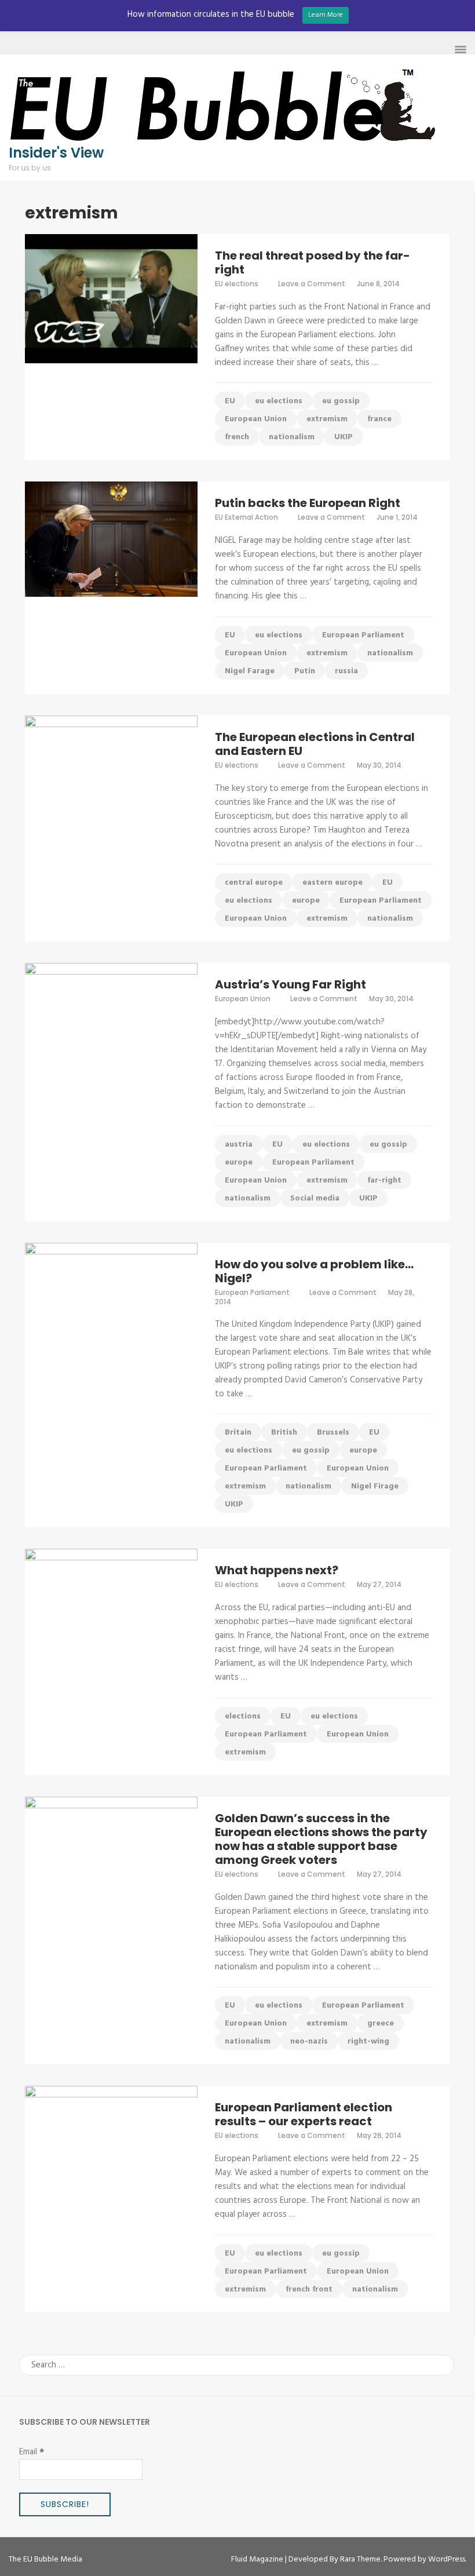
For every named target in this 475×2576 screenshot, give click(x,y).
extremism (327, 419)
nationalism (292, 437)
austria (239, 1145)
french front (309, 2289)
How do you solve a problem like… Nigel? (314, 1271)
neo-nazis (309, 2042)
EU (230, 401)
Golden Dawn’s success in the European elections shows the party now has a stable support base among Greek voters (321, 1839)
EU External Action (246, 517)
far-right (384, 1181)
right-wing (368, 2042)
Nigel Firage (375, 1486)
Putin (305, 671)
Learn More (326, 15)
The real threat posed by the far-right (313, 262)
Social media (315, 1198)
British (284, 1433)
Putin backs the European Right (308, 503)
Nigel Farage (250, 671)
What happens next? (277, 1570)
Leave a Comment (312, 284)
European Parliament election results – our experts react (304, 2114)
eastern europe (332, 883)
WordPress (447, 2559)
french (237, 437)
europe (306, 901)
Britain (238, 1433)
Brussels (333, 1433)
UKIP (344, 437)
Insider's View (56, 153)
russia (346, 671)
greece (381, 2024)
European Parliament (363, 635)
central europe (254, 883)
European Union (256, 419)
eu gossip (341, 401)
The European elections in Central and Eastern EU (315, 744)
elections (243, 1716)
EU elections (237, 284)
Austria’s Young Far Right (291, 984)
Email (32, 2452)
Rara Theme (360, 2559)
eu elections (279, 401)
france (379, 419)
